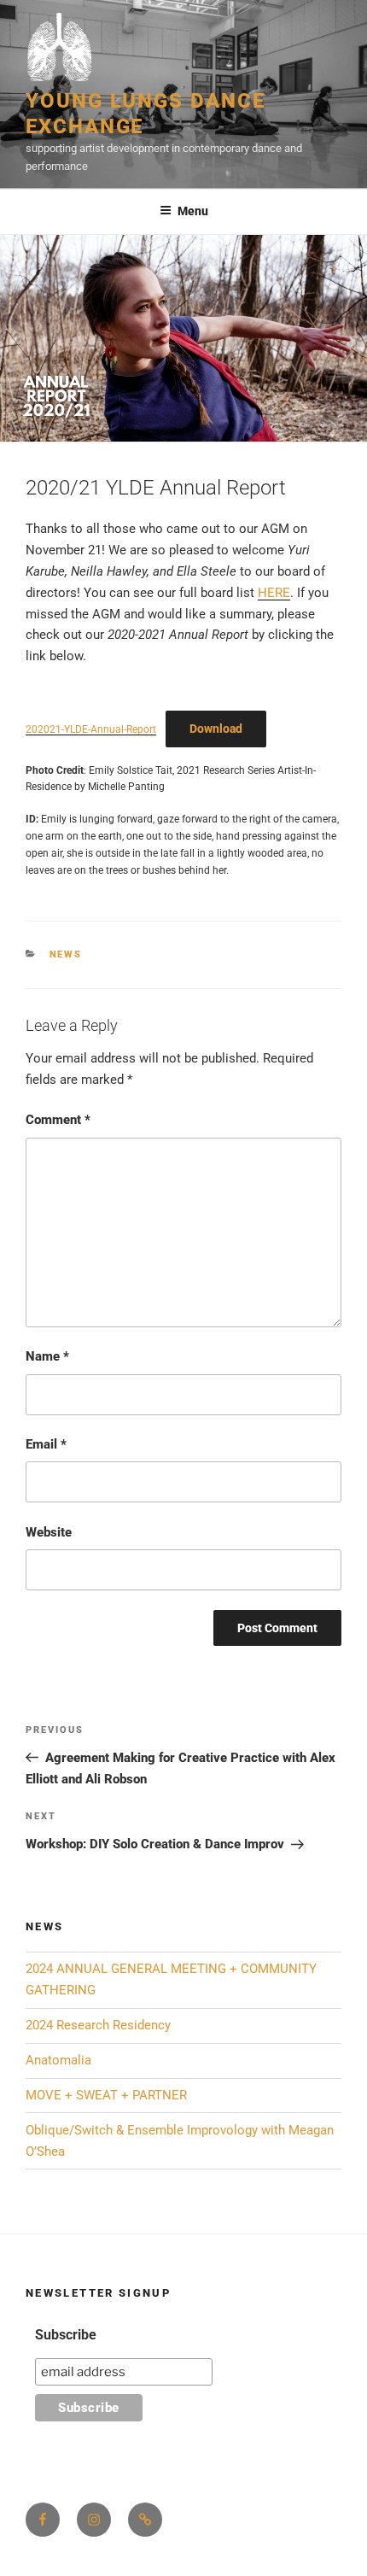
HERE (274, 593)
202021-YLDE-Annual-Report (91, 729)
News (66, 954)
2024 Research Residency (98, 2025)
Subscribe (66, 2335)
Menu (193, 211)
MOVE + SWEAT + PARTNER (106, 2095)
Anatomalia (58, 2060)
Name (47, 1356)
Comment (58, 1120)
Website (49, 1532)
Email (46, 1444)
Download (216, 729)
